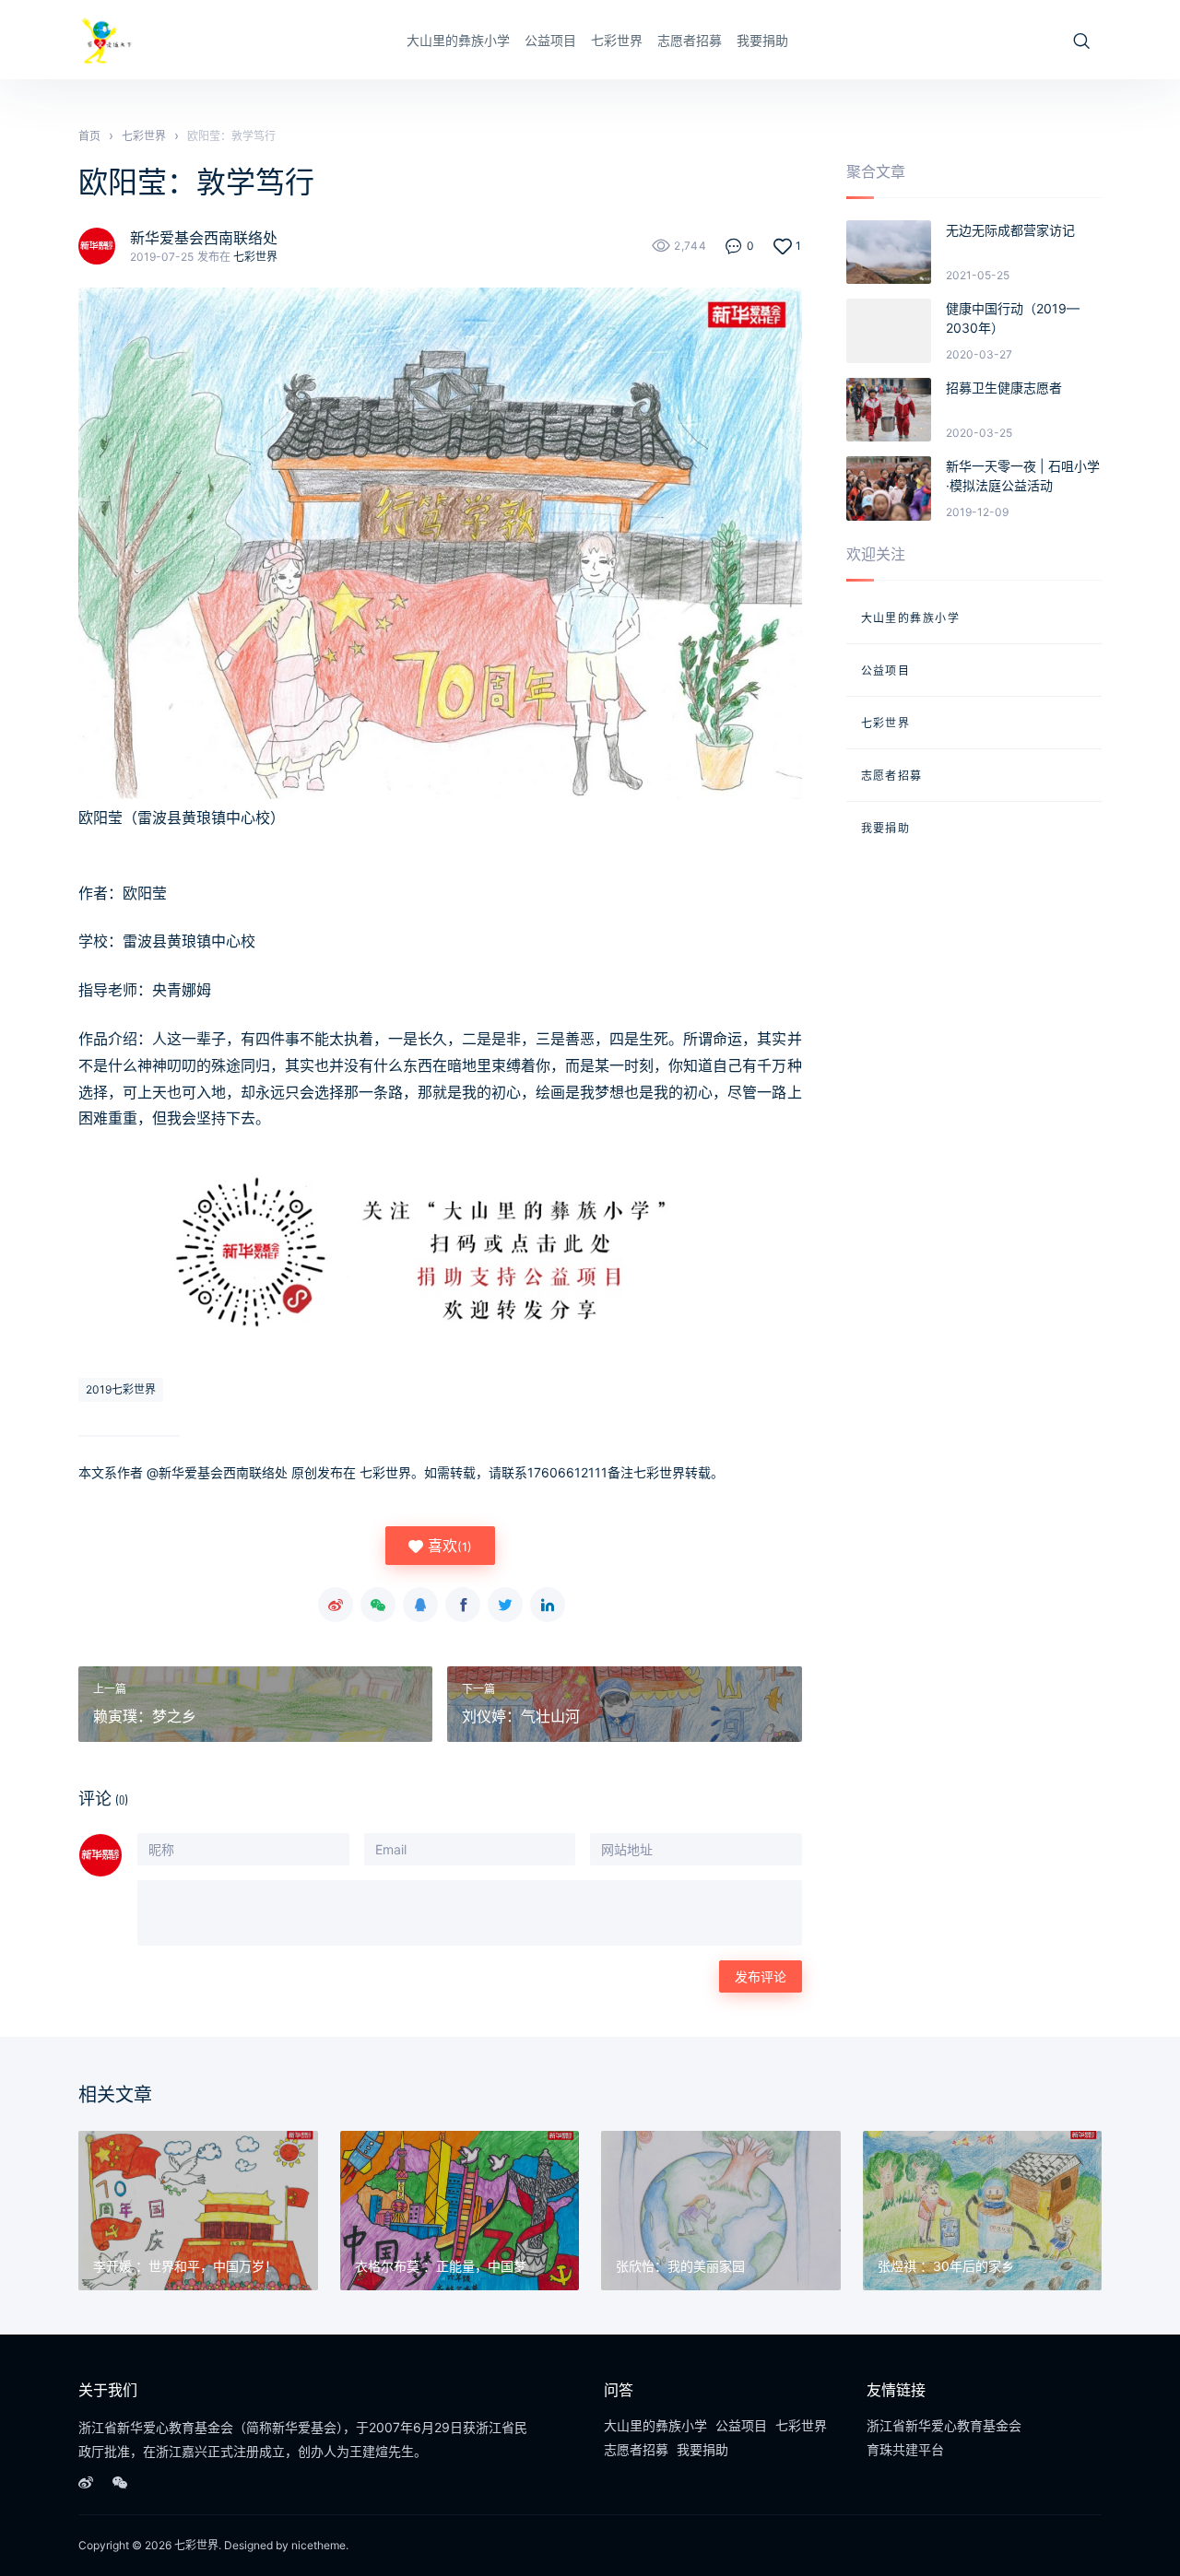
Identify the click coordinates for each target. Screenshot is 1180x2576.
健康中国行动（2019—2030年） (1013, 318)
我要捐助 (762, 40)
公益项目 (550, 40)
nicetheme (319, 2545)
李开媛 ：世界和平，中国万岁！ (185, 2266)
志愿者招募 (690, 40)
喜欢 (448, 1546)
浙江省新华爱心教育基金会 (944, 2425)
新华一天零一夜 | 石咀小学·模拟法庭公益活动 (1023, 476)
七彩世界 (617, 40)
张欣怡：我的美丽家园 (680, 2266)
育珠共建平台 (905, 2449)
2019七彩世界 (121, 1389)
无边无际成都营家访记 (1010, 230)
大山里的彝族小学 (458, 40)
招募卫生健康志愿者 (1004, 388)
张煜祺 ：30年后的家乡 (946, 2266)
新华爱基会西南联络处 (204, 238)
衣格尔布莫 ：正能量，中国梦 (441, 2266)
